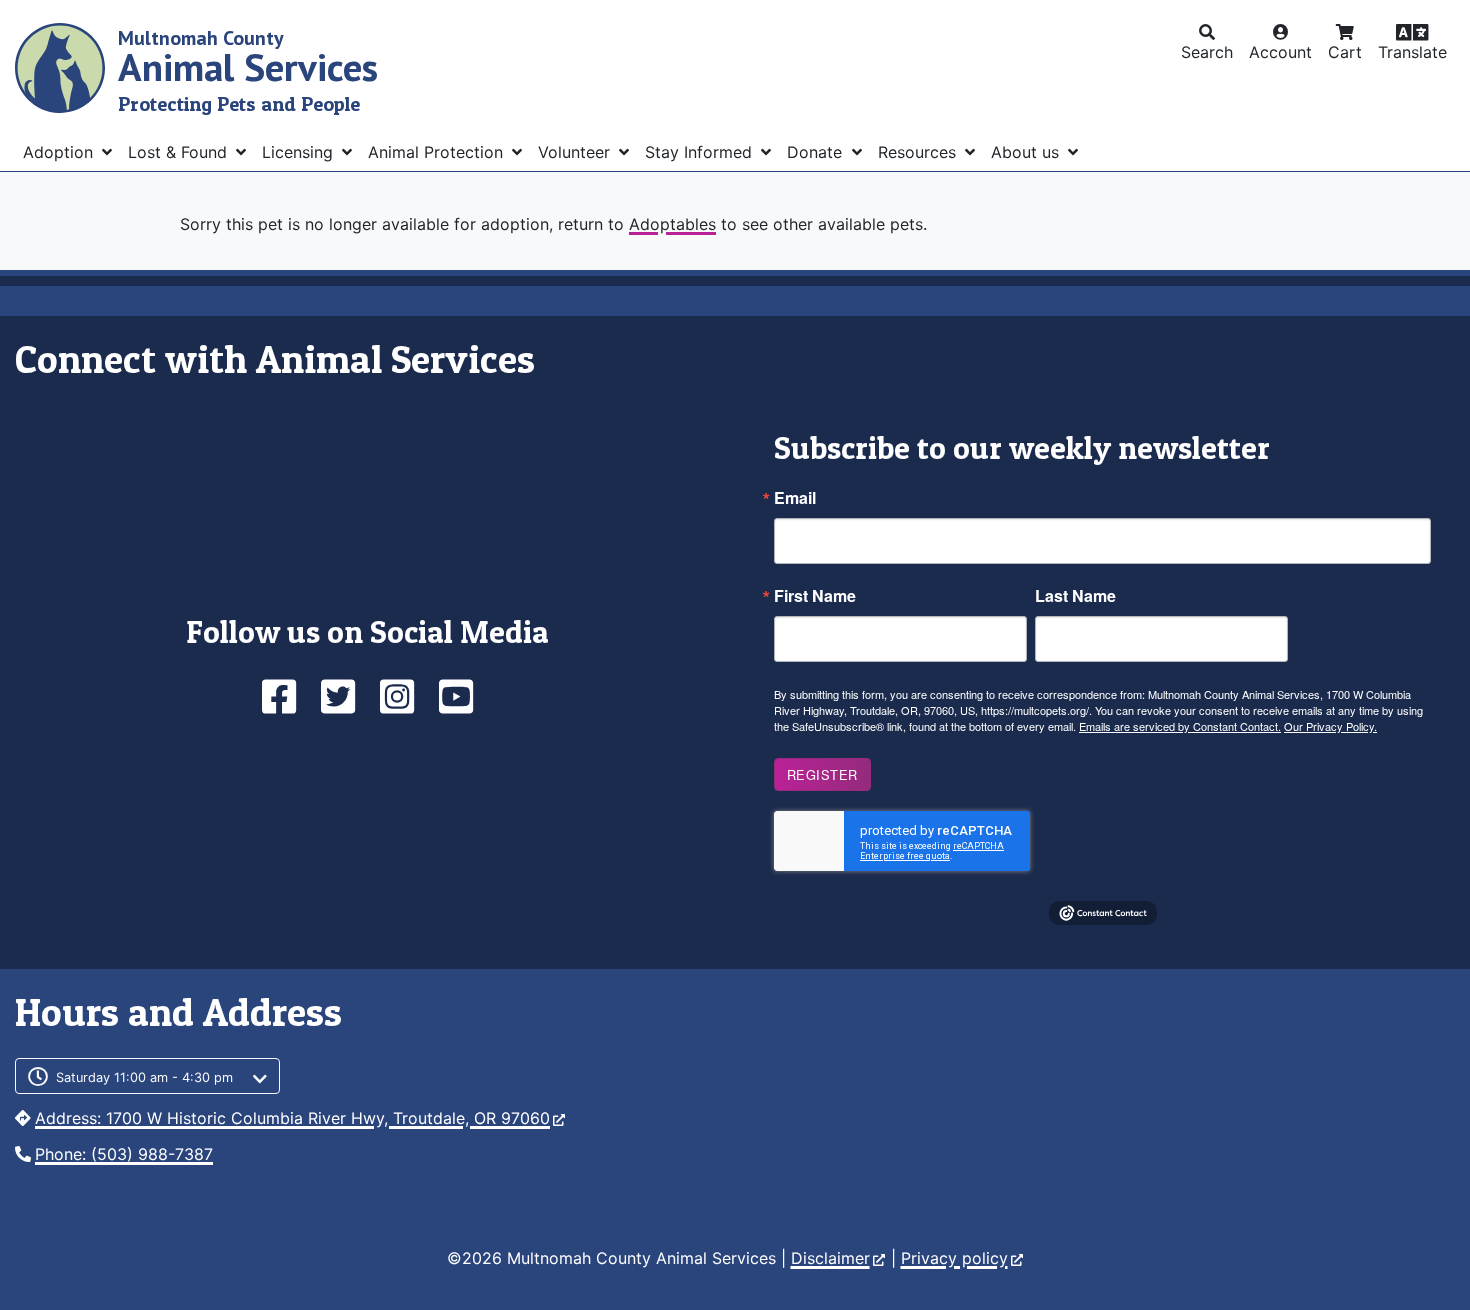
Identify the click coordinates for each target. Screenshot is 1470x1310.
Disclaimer (830, 1258)
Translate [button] (1412, 52)
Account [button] (1280, 52)
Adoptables (672, 224)
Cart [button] (1345, 52)
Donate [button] (817, 152)
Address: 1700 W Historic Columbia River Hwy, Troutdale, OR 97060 (292, 1118)
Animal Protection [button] (438, 152)
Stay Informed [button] (701, 152)
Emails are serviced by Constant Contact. (1180, 726)
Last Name (1075, 596)
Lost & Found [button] (180, 152)
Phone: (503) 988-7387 (124, 1154)
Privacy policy (954, 1258)
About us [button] (1027, 152)
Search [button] (1207, 52)
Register (822, 774)
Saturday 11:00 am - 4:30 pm (144, 1077)
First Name (815, 596)
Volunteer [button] (576, 152)
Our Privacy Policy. (1330, 726)
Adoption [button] (60, 152)
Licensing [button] (300, 152)
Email (795, 498)
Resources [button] (919, 152)
